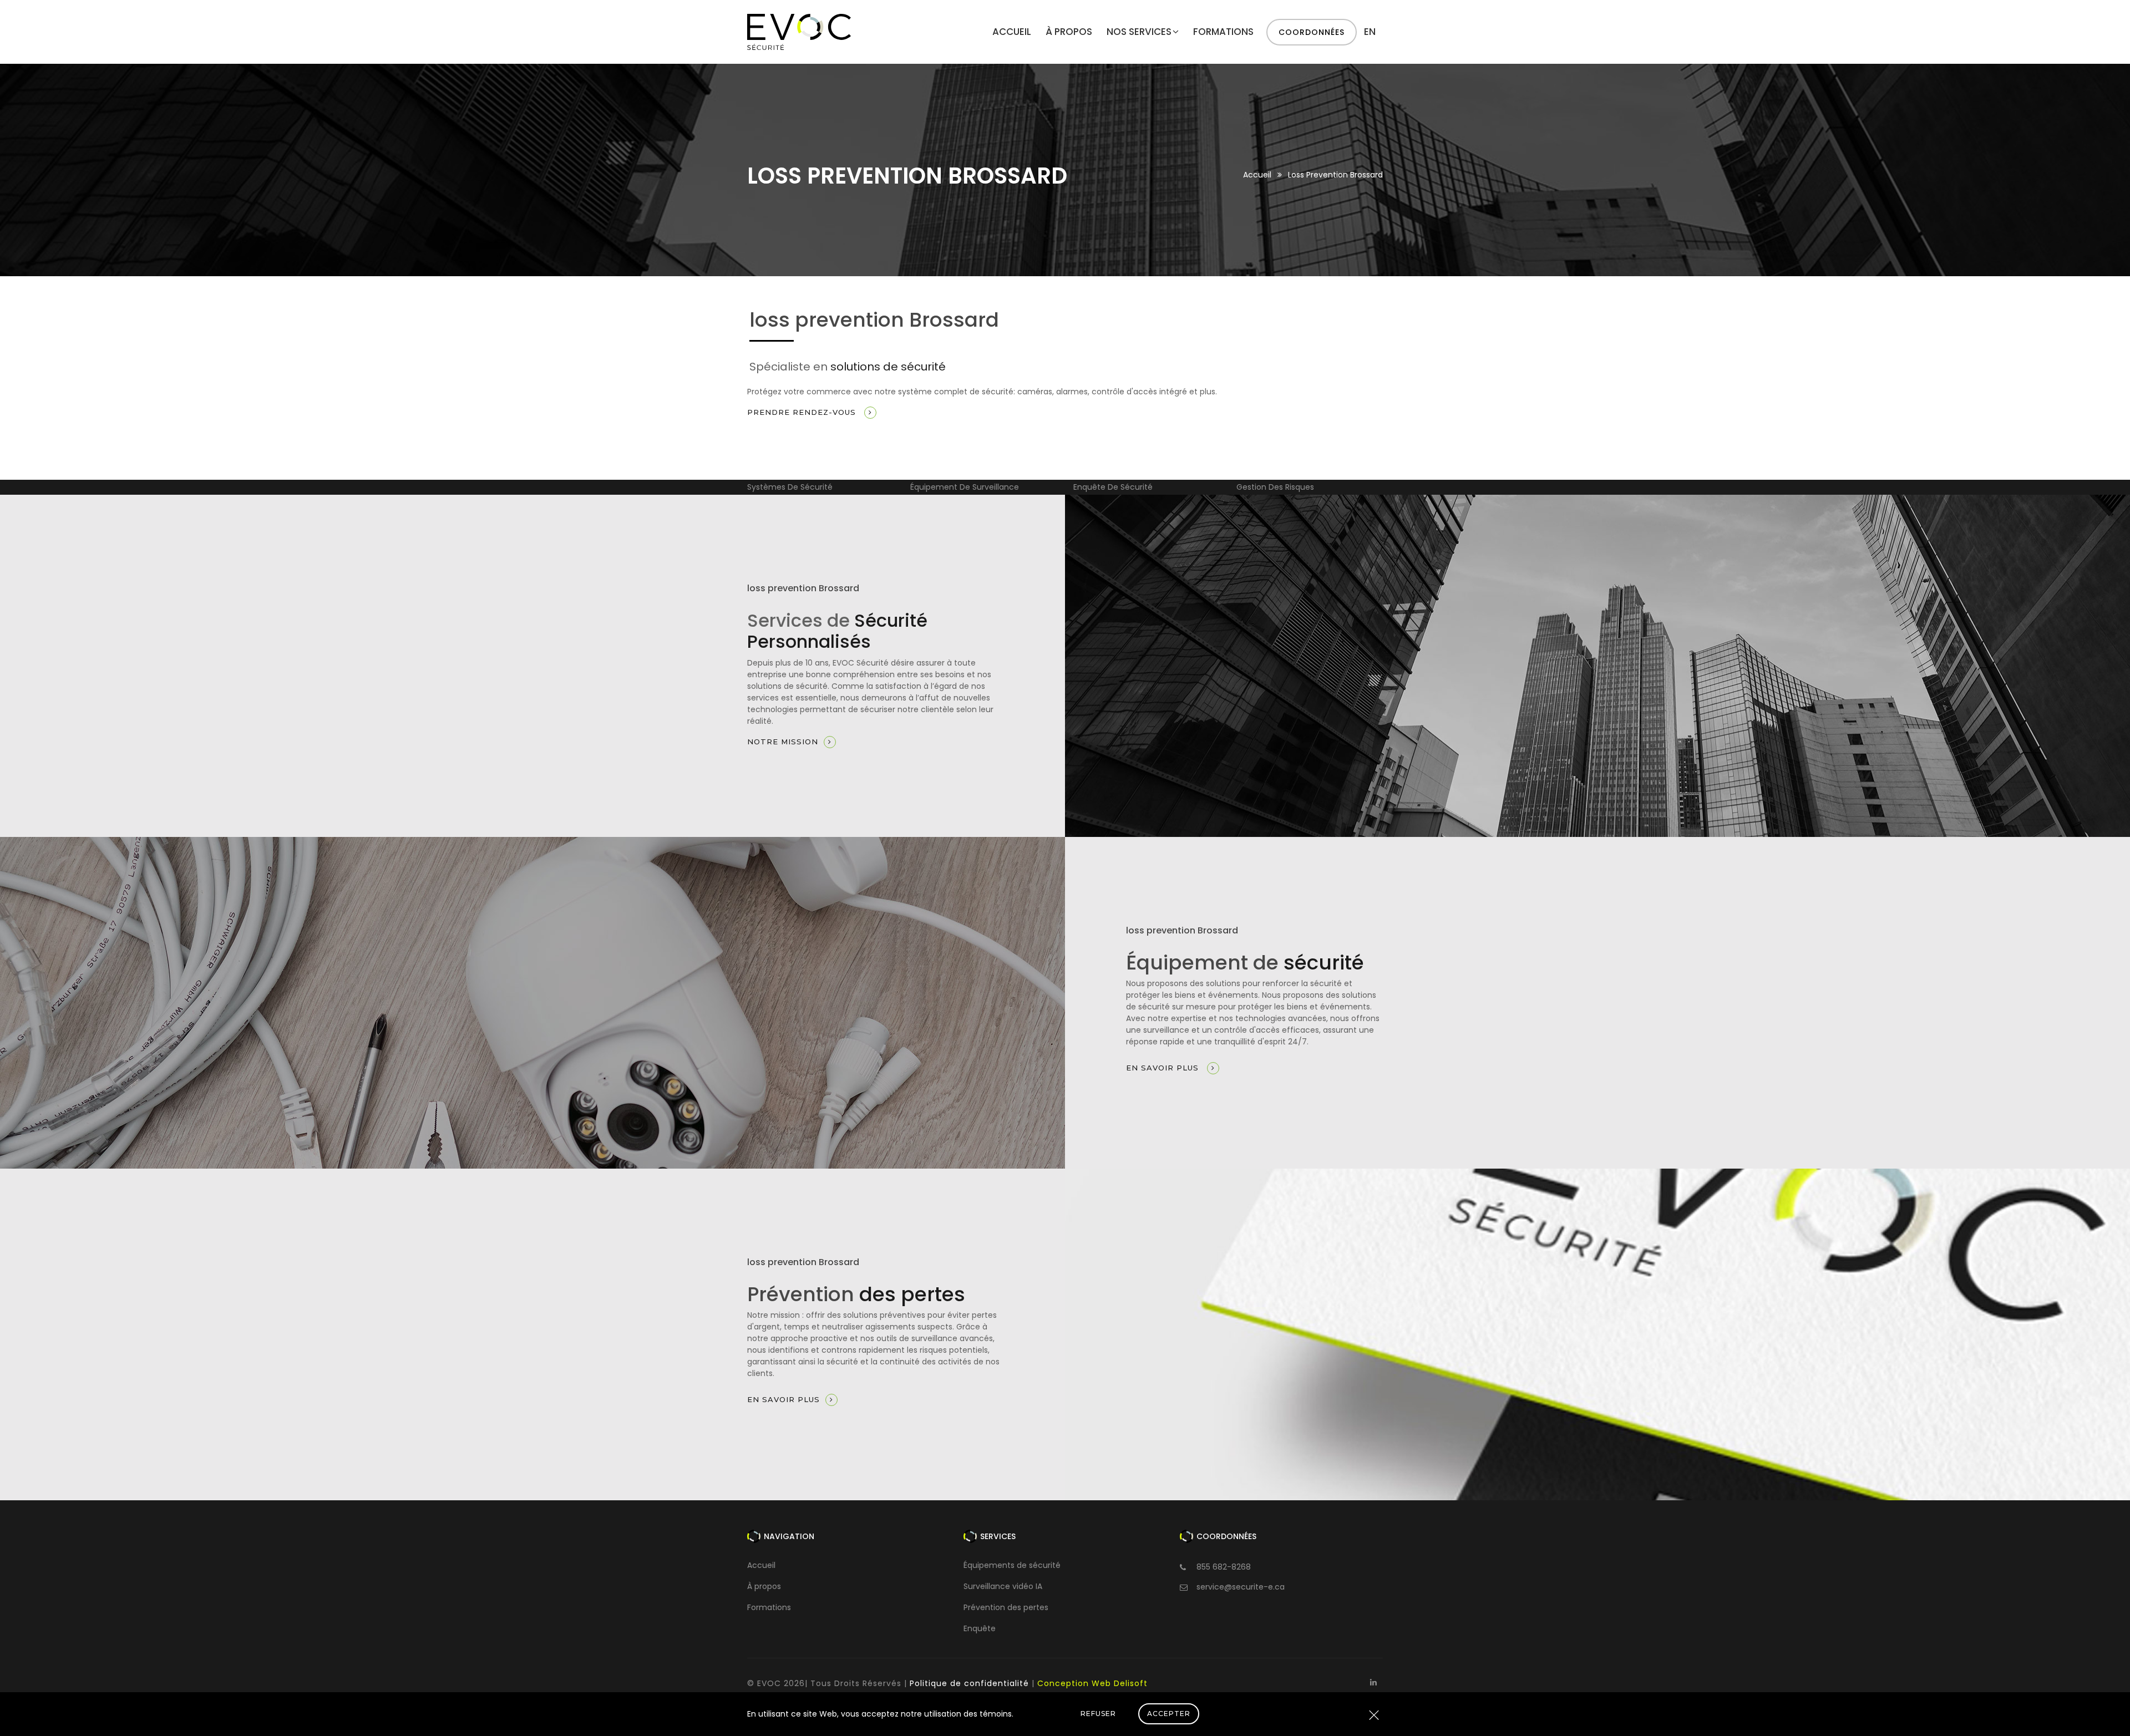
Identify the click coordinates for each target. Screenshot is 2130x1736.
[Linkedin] (1373, 1682)
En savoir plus (1164, 1068)
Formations (1223, 32)
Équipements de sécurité (1012, 1565)
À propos (1069, 32)
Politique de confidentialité (969, 1683)
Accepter (1169, 1714)
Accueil (1012, 32)
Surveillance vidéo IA (1003, 1586)
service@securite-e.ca (1241, 1587)
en (1370, 32)
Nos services (1139, 32)
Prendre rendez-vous (803, 412)
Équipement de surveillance (802, 487)
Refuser (1098, 1714)
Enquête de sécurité (950, 487)
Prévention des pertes (1006, 1607)
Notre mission (783, 742)
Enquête (980, 1628)
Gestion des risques (1112, 487)
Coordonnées (1312, 32)
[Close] (1374, 1716)
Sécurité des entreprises (1283, 487)
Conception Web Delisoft (1092, 1683)
